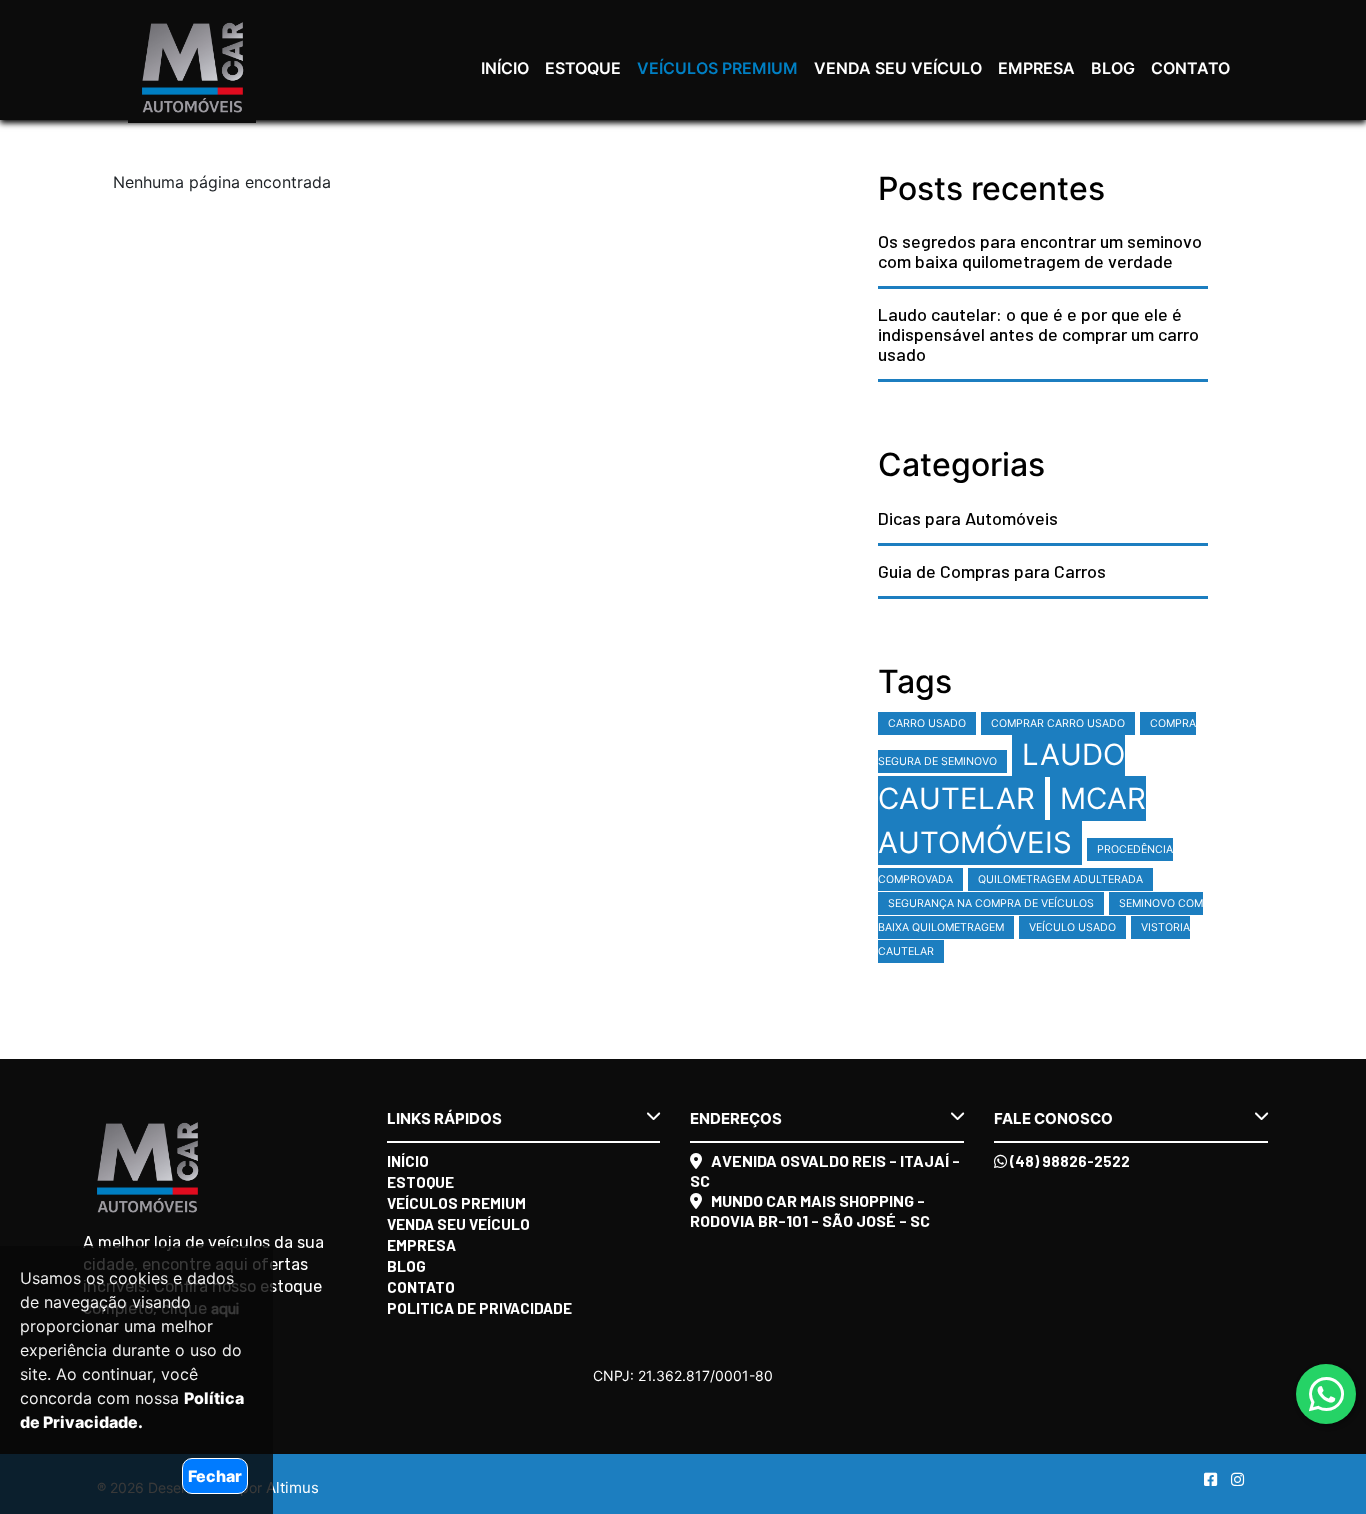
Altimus (292, 1487)
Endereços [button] (736, 1118)
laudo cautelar (1001, 776)
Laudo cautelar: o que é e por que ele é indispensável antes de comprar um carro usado (1038, 334)
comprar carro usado (1058, 723)
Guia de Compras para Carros (992, 571)
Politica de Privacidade (479, 1308)
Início (505, 68)
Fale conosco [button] (1053, 1118)
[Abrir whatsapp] (1326, 1394)
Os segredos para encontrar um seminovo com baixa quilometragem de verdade (1040, 251)
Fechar (215, 1476)
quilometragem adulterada (1060, 879)
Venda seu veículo (898, 68)
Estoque (583, 68)
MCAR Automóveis (1012, 820)
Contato (1190, 68)
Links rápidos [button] (444, 1118)
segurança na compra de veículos (991, 903)
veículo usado (1072, 927)
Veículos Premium (717, 68)
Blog (1113, 68)
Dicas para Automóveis (968, 518)
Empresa (1036, 68)
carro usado (927, 723)
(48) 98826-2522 (1068, 1161)
